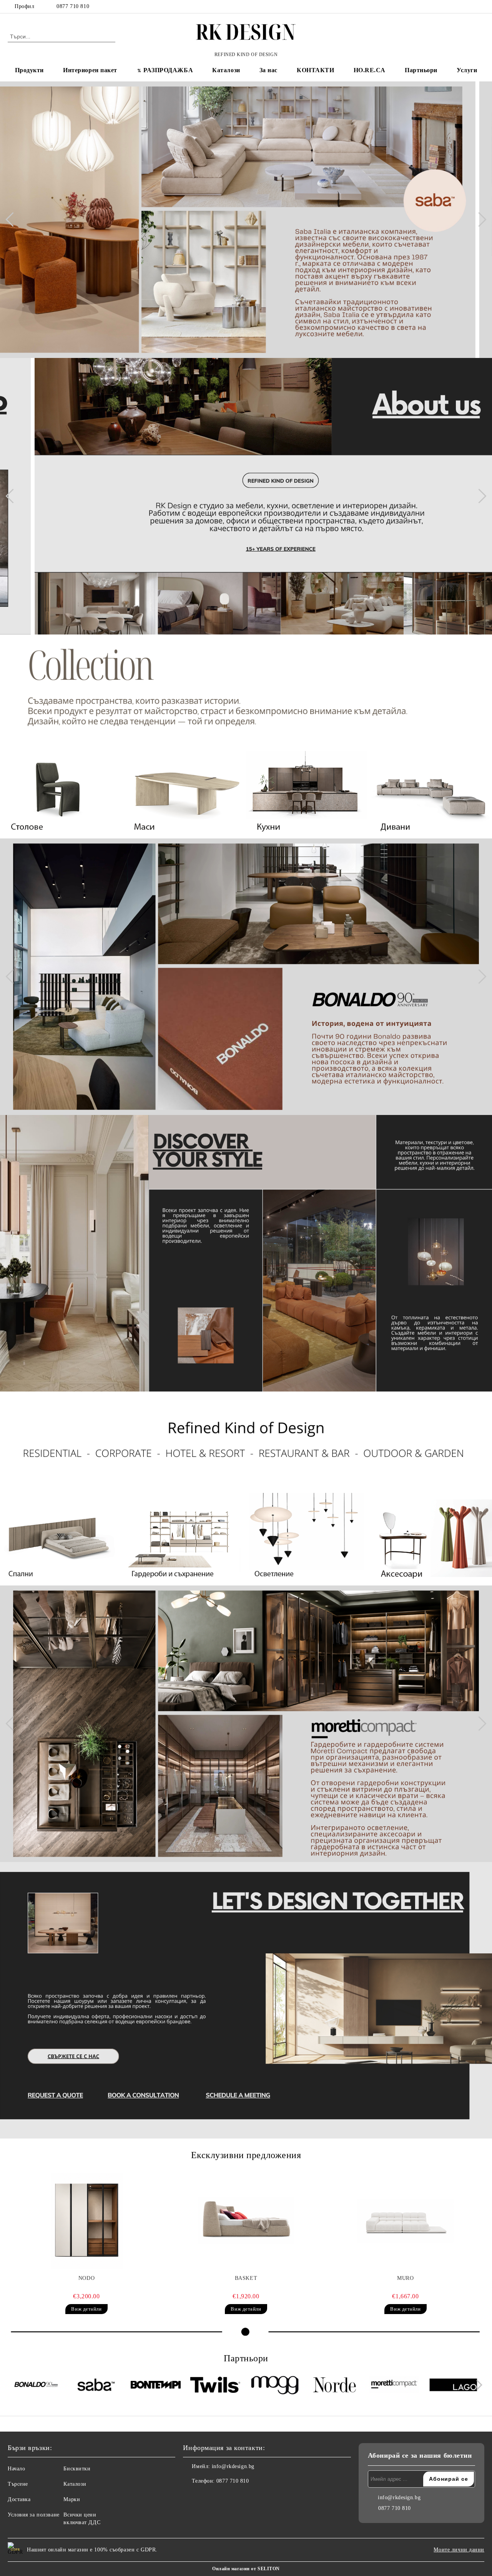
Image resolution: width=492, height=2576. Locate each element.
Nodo (86, 2278)
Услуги (467, 70)
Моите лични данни (459, 2550)
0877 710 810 (73, 6)
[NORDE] (334, 2386)
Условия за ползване (34, 2515)
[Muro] (406, 2221)
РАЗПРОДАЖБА (168, 70)
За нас (268, 70)
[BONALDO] (37, 2386)
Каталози (226, 70)
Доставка (19, 2499)
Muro (405, 2278)
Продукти (29, 70)
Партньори (421, 70)
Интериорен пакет (90, 70)
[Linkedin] (223, 2496)
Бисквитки (77, 2469)
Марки (72, 2499)
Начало (16, 2469)
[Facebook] (457, 7)
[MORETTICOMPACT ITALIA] (394, 2386)
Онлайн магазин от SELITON (246, 2569)
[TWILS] (215, 2386)
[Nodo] (86, 2221)
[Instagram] (480, 7)
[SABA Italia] (96, 2386)
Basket (246, 2278)
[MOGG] (275, 2386)
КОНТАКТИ (315, 70)
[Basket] (246, 2221)
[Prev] (13, 220)
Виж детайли (86, 2309)
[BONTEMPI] (156, 2386)
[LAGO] (454, 2386)
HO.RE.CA (370, 70)
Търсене (18, 2484)
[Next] (479, 220)
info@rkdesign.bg (233, 2466)
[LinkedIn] (469, 7)
